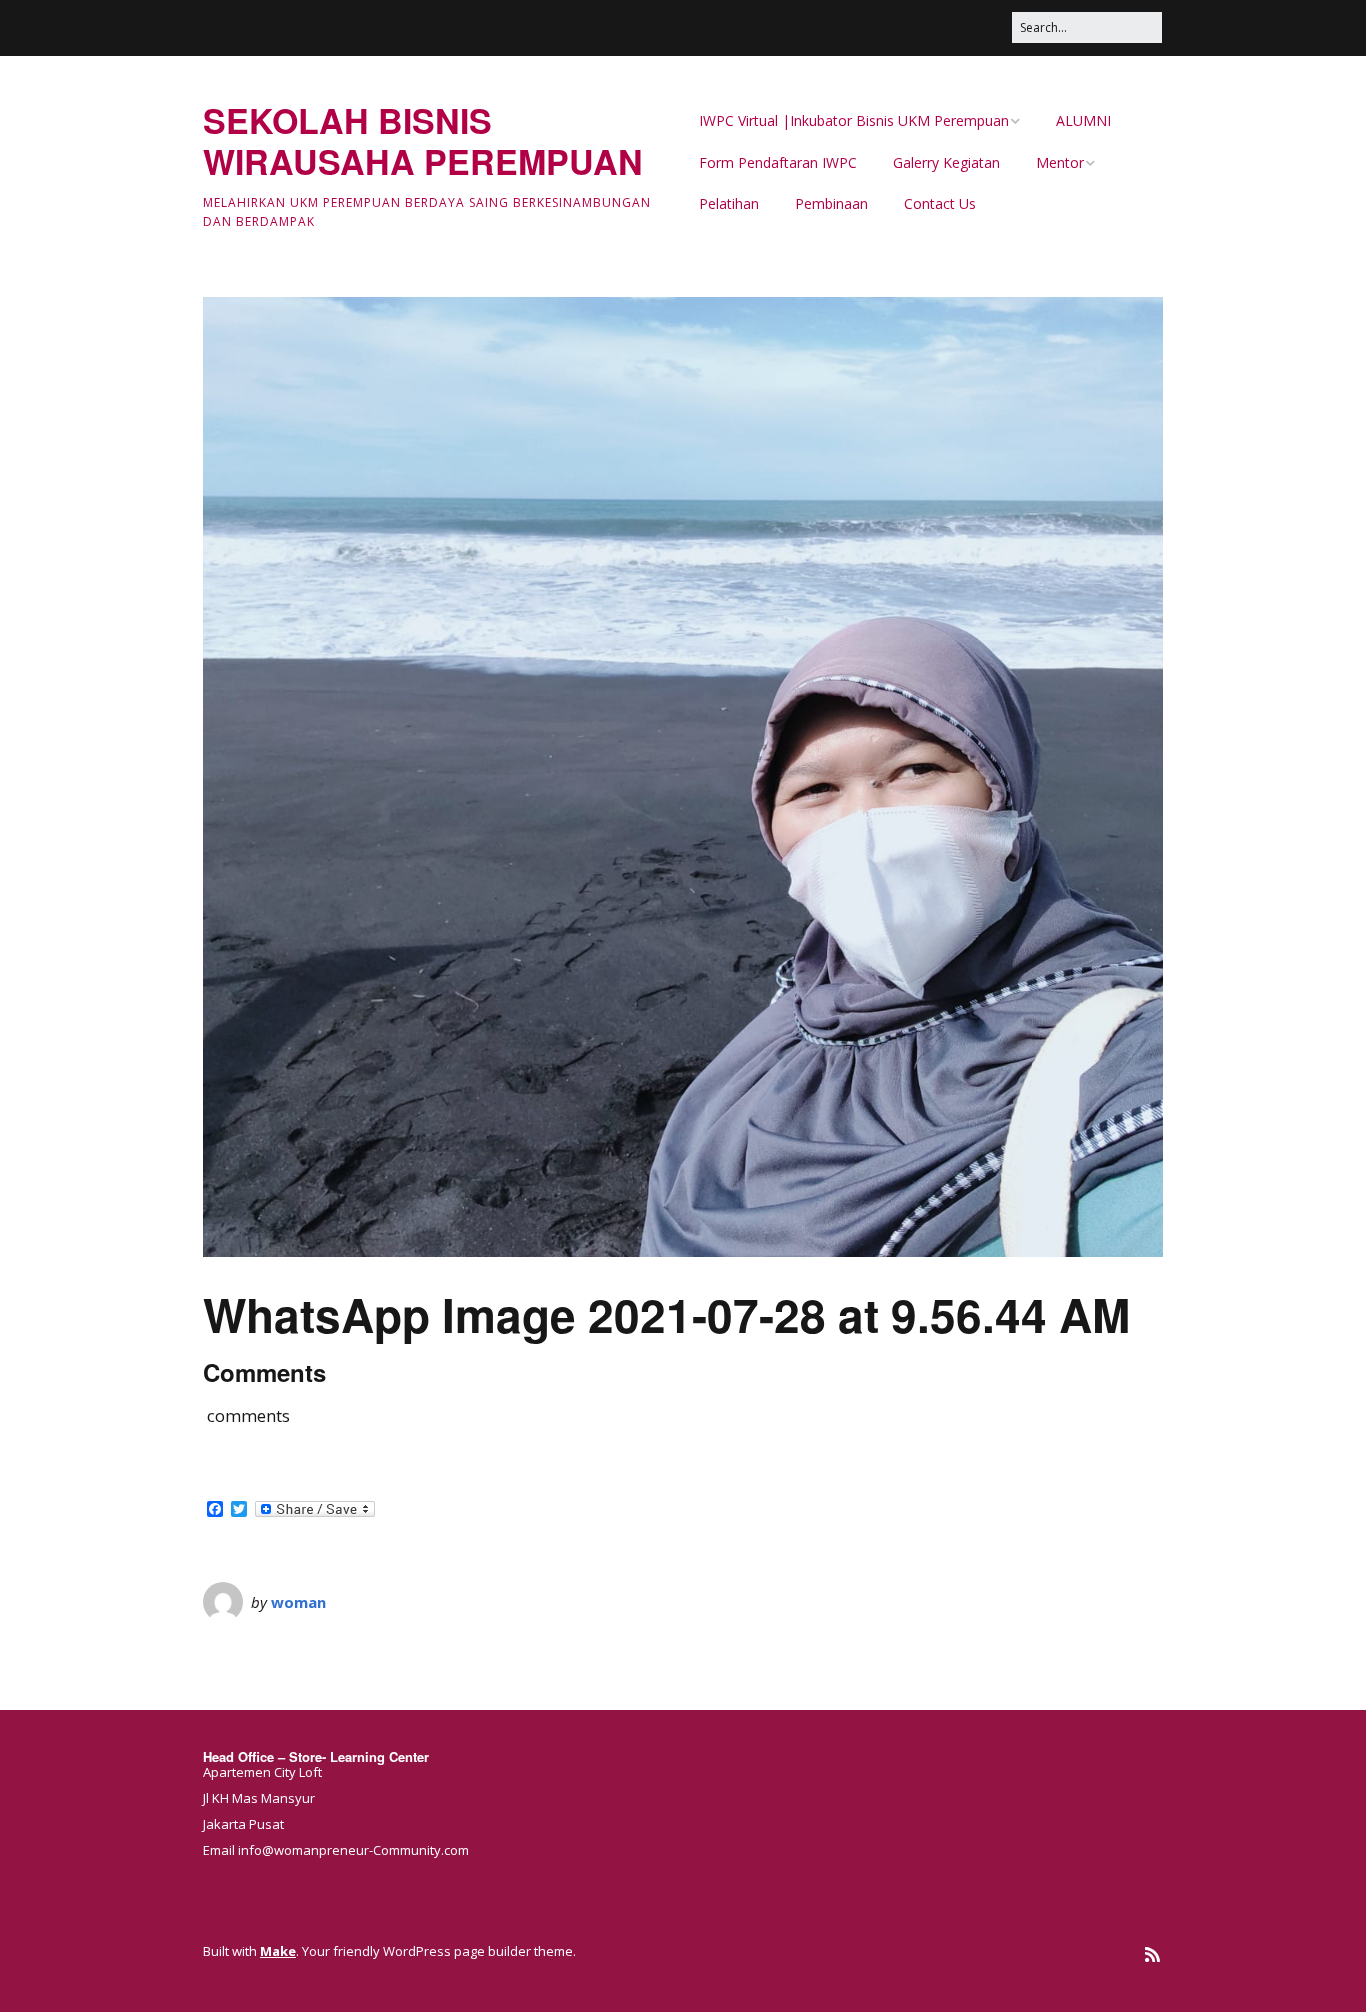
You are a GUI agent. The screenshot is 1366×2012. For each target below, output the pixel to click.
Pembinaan (831, 203)
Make (278, 1951)
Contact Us (940, 203)
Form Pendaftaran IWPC (778, 162)
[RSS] (1152, 1954)
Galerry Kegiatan (946, 162)
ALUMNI (1083, 120)
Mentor (1060, 162)
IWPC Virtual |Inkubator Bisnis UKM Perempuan (854, 120)
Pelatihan (729, 203)
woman (298, 1602)
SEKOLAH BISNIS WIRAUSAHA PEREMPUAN (423, 140)
